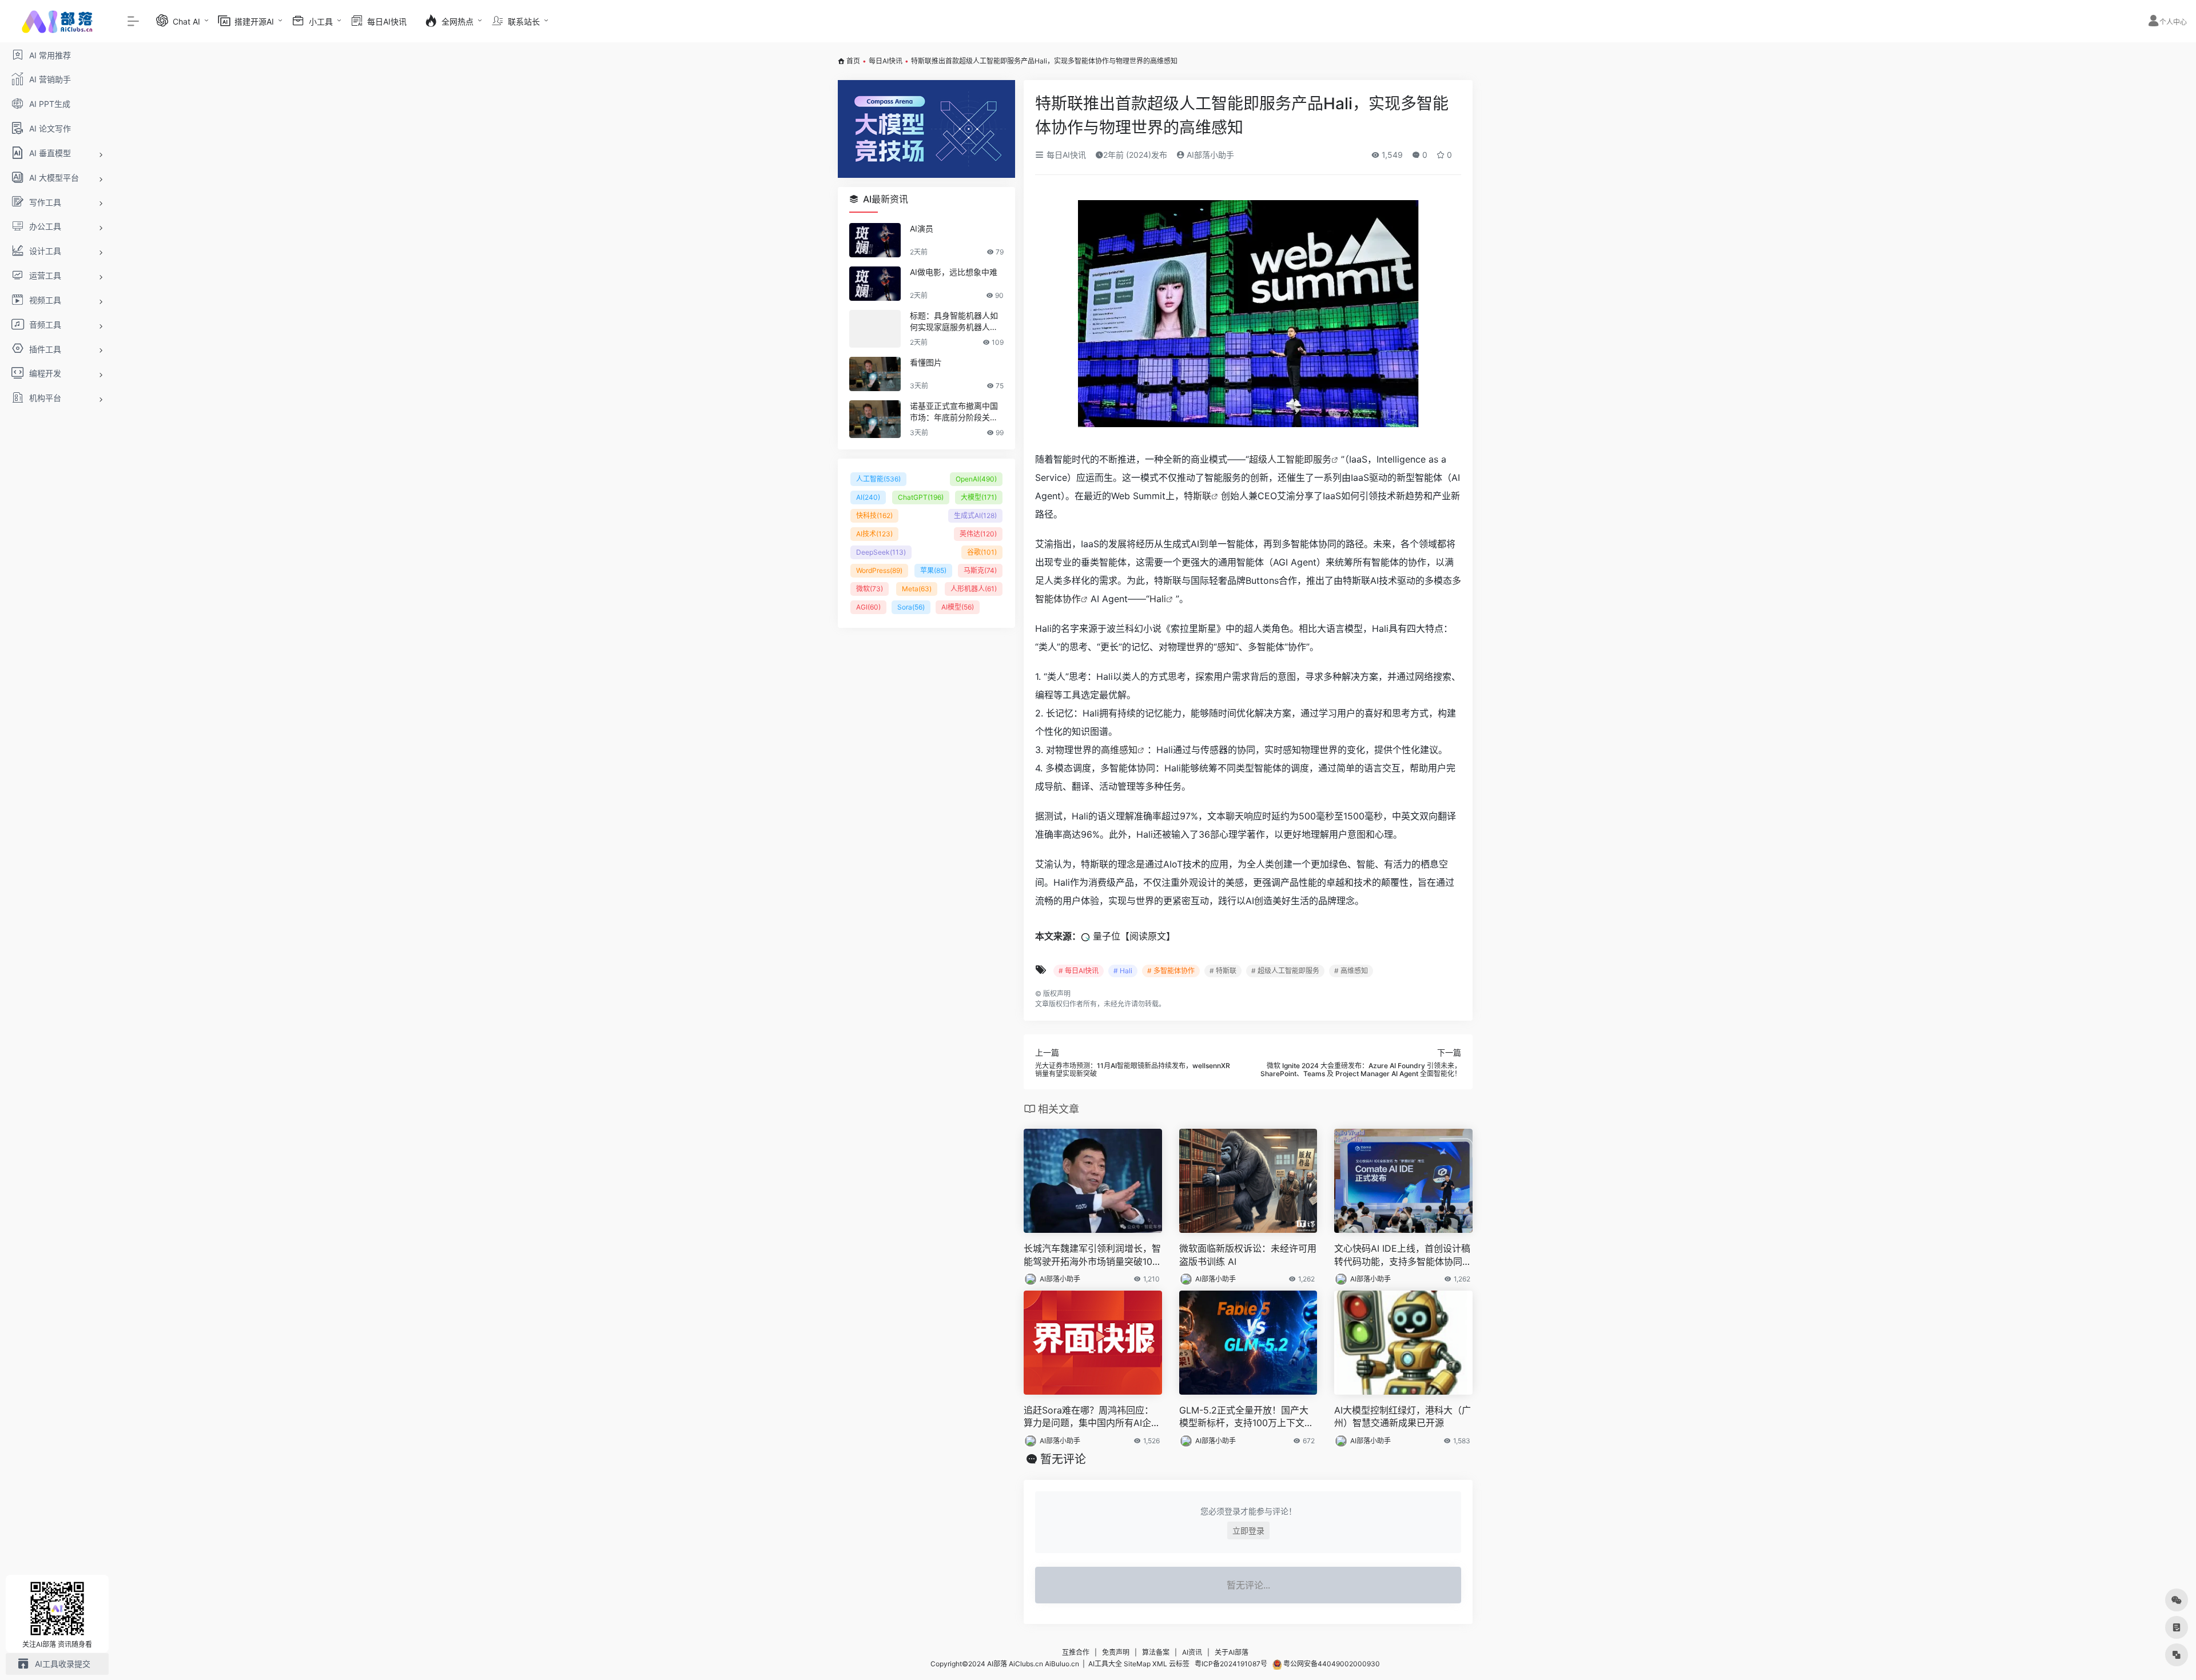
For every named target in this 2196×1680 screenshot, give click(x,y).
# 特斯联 (1223, 971)
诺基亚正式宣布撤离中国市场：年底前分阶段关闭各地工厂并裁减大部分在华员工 (954, 412)
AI (868, 497)
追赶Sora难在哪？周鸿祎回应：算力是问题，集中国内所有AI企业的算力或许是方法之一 (1092, 1417)
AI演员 (922, 228)
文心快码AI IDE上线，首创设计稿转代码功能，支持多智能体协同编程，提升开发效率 (1403, 1255)
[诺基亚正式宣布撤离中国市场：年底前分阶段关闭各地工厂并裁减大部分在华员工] (875, 419)
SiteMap (1137, 1664)
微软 (870, 589)
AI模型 (958, 607)
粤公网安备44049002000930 (1331, 1664)
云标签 (1179, 1664)
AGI (868, 607)
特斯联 (1198, 496)
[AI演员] (875, 240)
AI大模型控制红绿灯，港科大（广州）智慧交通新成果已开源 (1403, 1417)
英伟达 (978, 534)
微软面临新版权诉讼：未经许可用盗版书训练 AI (1248, 1255)
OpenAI (976, 479)
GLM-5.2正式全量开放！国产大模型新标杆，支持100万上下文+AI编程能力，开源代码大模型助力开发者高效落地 (1248, 1417)
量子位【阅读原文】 (1134, 936)
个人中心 (2173, 22)
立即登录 (1248, 1530)
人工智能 (878, 479)
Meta (917, 589)
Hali (1158, 599)
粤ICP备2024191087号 (1231, 1664)
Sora (911, 607)
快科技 (874, 515)
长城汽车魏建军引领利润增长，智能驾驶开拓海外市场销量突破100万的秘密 (1092, 1255)
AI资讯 (1192, 1652)
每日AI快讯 (886, 61)
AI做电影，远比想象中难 (954, 272)
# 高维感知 (1351, 971)
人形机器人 (974, 589)
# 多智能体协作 (1171, 971)
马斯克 (980, 570)
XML (1160, 1664)
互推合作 (1076, 1652)
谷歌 (982, 552)
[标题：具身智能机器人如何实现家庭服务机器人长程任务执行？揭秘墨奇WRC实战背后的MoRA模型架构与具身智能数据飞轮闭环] (875, 329)
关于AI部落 (1232, 1652)
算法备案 (1156, 1652)
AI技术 (874, 534)
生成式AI (975, 515)
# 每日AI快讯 (1079, 971)
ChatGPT (921, 497)
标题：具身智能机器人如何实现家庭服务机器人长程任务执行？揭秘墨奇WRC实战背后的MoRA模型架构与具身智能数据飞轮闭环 (956, 322)
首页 (853, 61)
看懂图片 (926, 362)
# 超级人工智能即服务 (1285, 971)
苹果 (933, 570)
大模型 (979, 497)
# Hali (1123, 971)
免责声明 (1116, 1652)
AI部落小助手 (1209, 155)
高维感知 (1119, 750)
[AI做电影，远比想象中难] (875, 284)
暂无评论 (1063, 1459)
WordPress (879, 570)
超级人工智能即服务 (1290, 459)
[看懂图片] (875, 374)
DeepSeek (881, 552)
